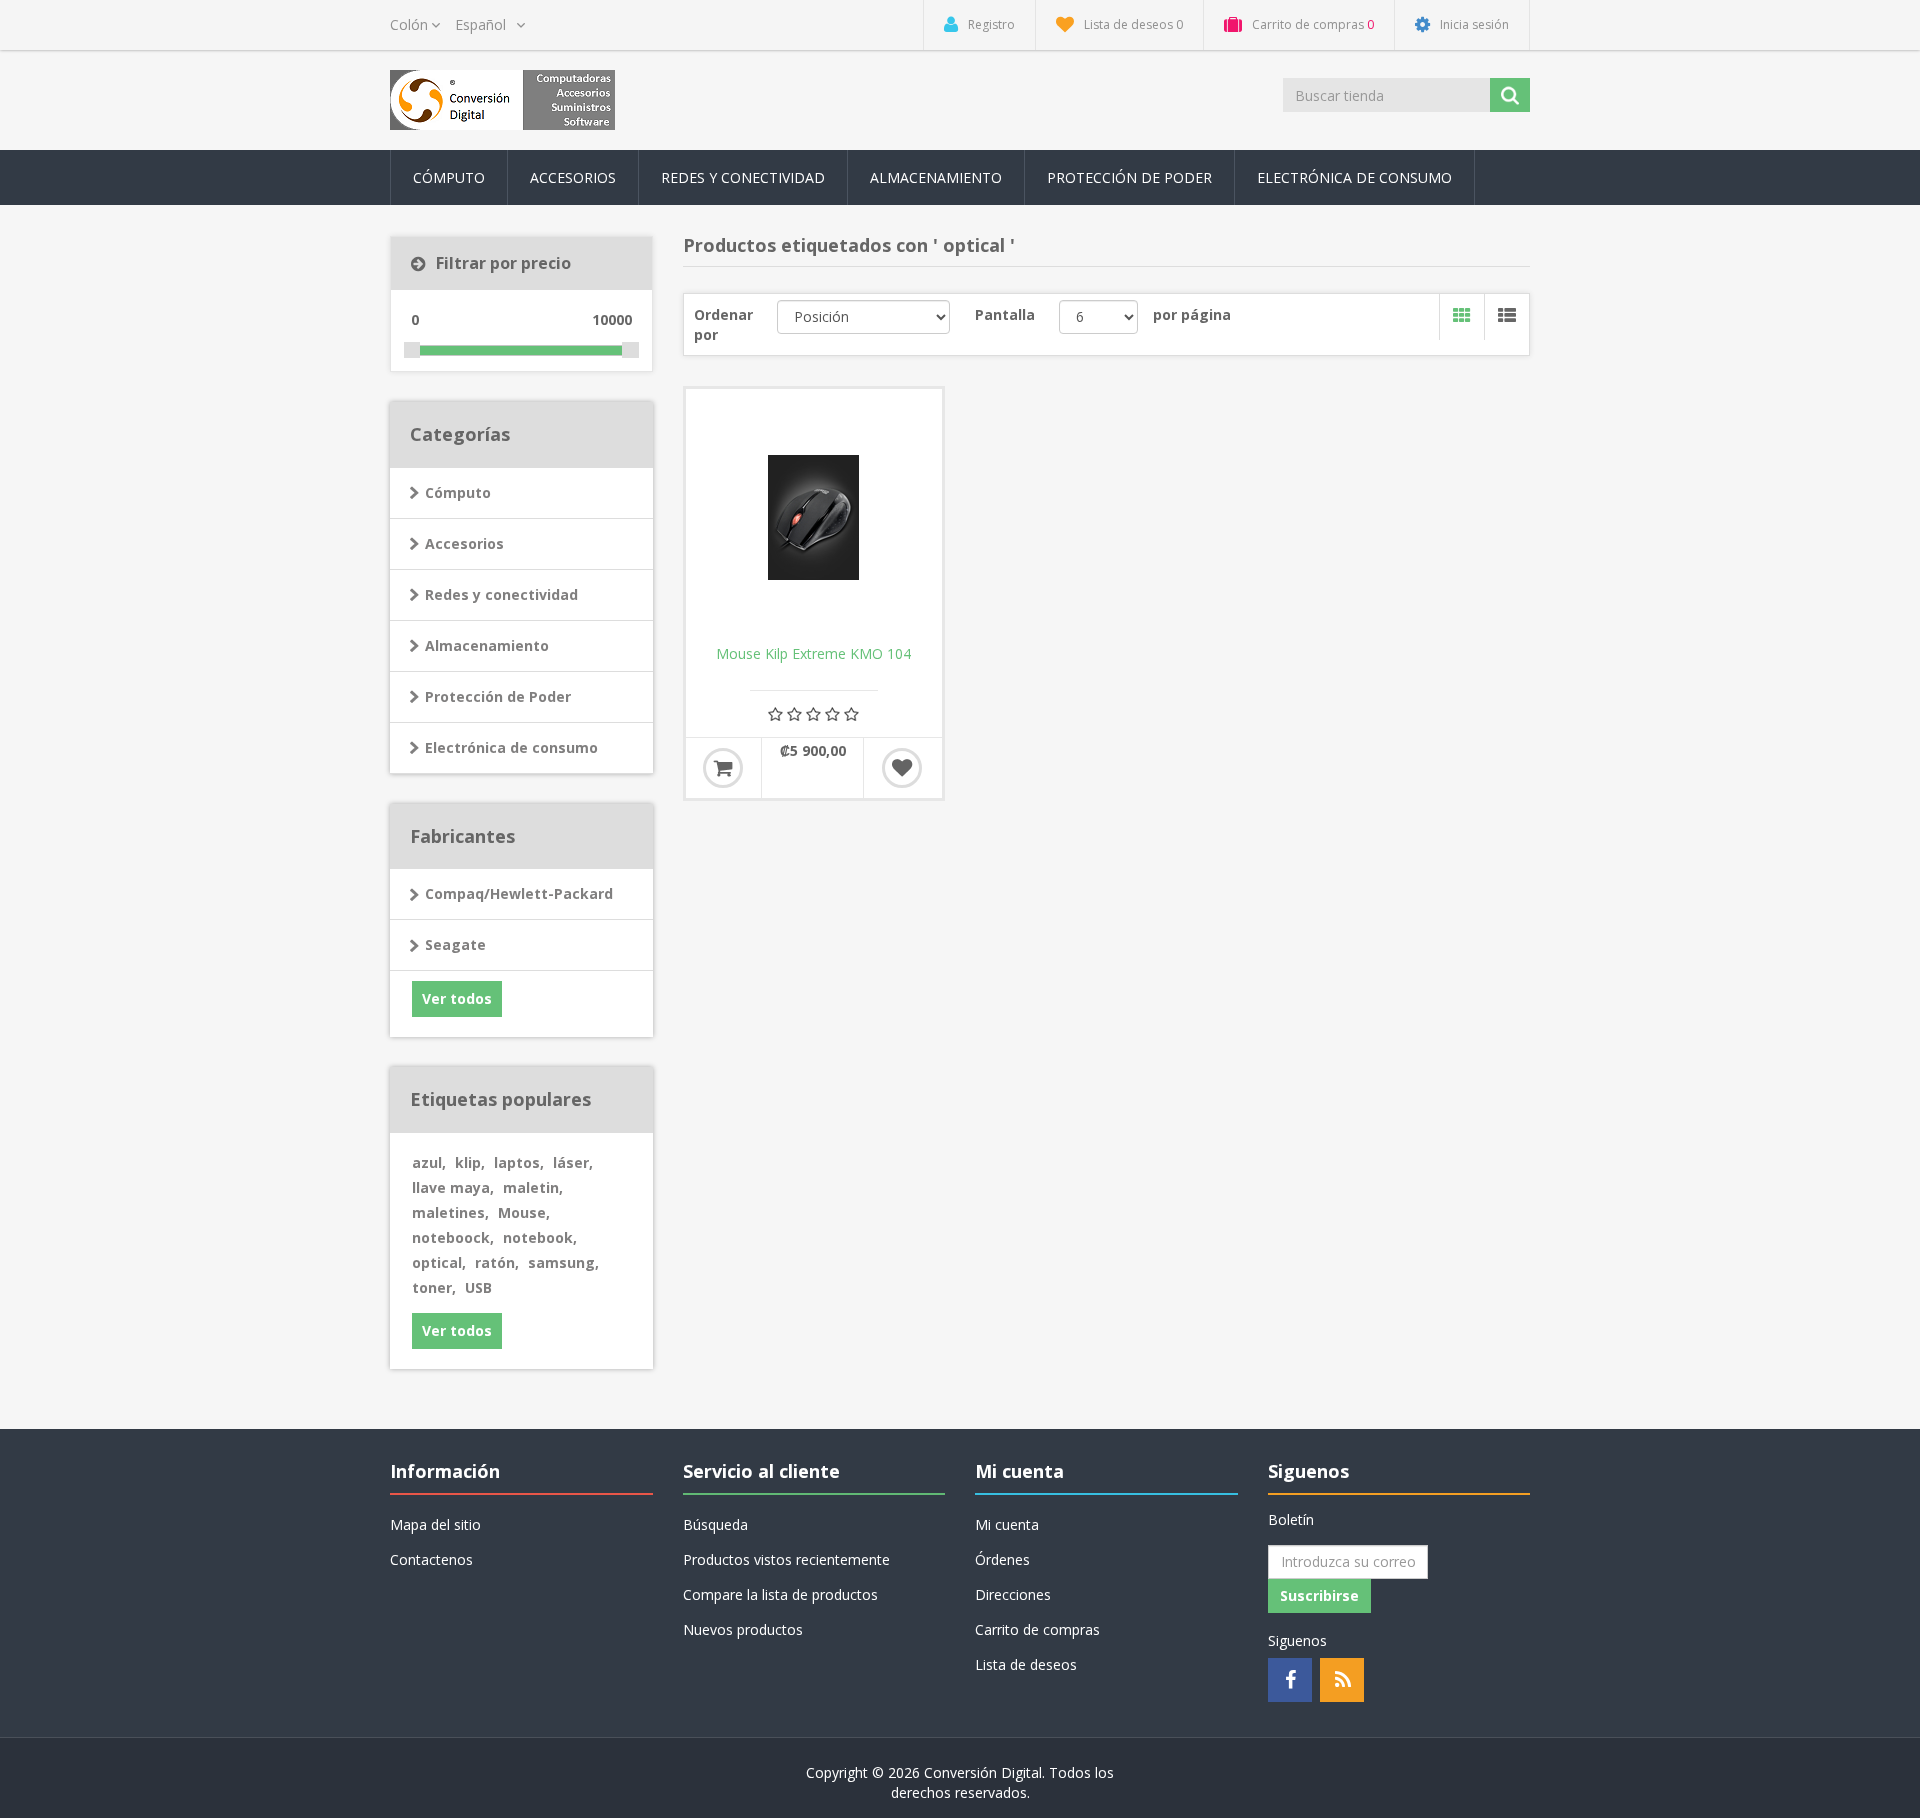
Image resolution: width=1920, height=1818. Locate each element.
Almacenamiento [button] (936, 177)
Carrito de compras (1037, 1629)
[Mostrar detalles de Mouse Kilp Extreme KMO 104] (814, 517)
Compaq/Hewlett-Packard (519, 893)
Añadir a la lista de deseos (902, 768)
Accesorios (464, 543)
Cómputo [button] (449, 177)
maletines (450, 1212)
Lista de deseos (1026, 1664)
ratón (497, 1262)
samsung (563, 1262)
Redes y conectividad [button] (743, 177)
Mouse (524, 1212)
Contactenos (431, 1559)
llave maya (453, 1187)
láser (573, 1162)
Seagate (455, 944)
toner (434, 1287)
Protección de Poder (1129, 177)
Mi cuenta (1007, 1524)
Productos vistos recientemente (786, 1559)
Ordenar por (723, 324)
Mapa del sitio (435, 1524)
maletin (533, 1187)
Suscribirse (1319, 1595)
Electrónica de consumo (511, 747)
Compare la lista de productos (780, 1594)
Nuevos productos (743, 1629)
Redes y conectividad (501, 594)
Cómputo (458, 492)
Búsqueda (715, 1524)
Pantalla (1005, 314)
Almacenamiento (487, 645)
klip (470, 1162)
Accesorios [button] (573, 177)
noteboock (453, 1237)
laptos (519, 1162)
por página (1192, 314)
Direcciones (1013, 1594)
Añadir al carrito (723, 768)
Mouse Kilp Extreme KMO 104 (813, 654)
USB (478, 1287)
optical (439, 1262)
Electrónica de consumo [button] (1354, 177)
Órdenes (1002, 1559)
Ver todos (457, 998)
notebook (540, 1237)
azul (429, 1162)
